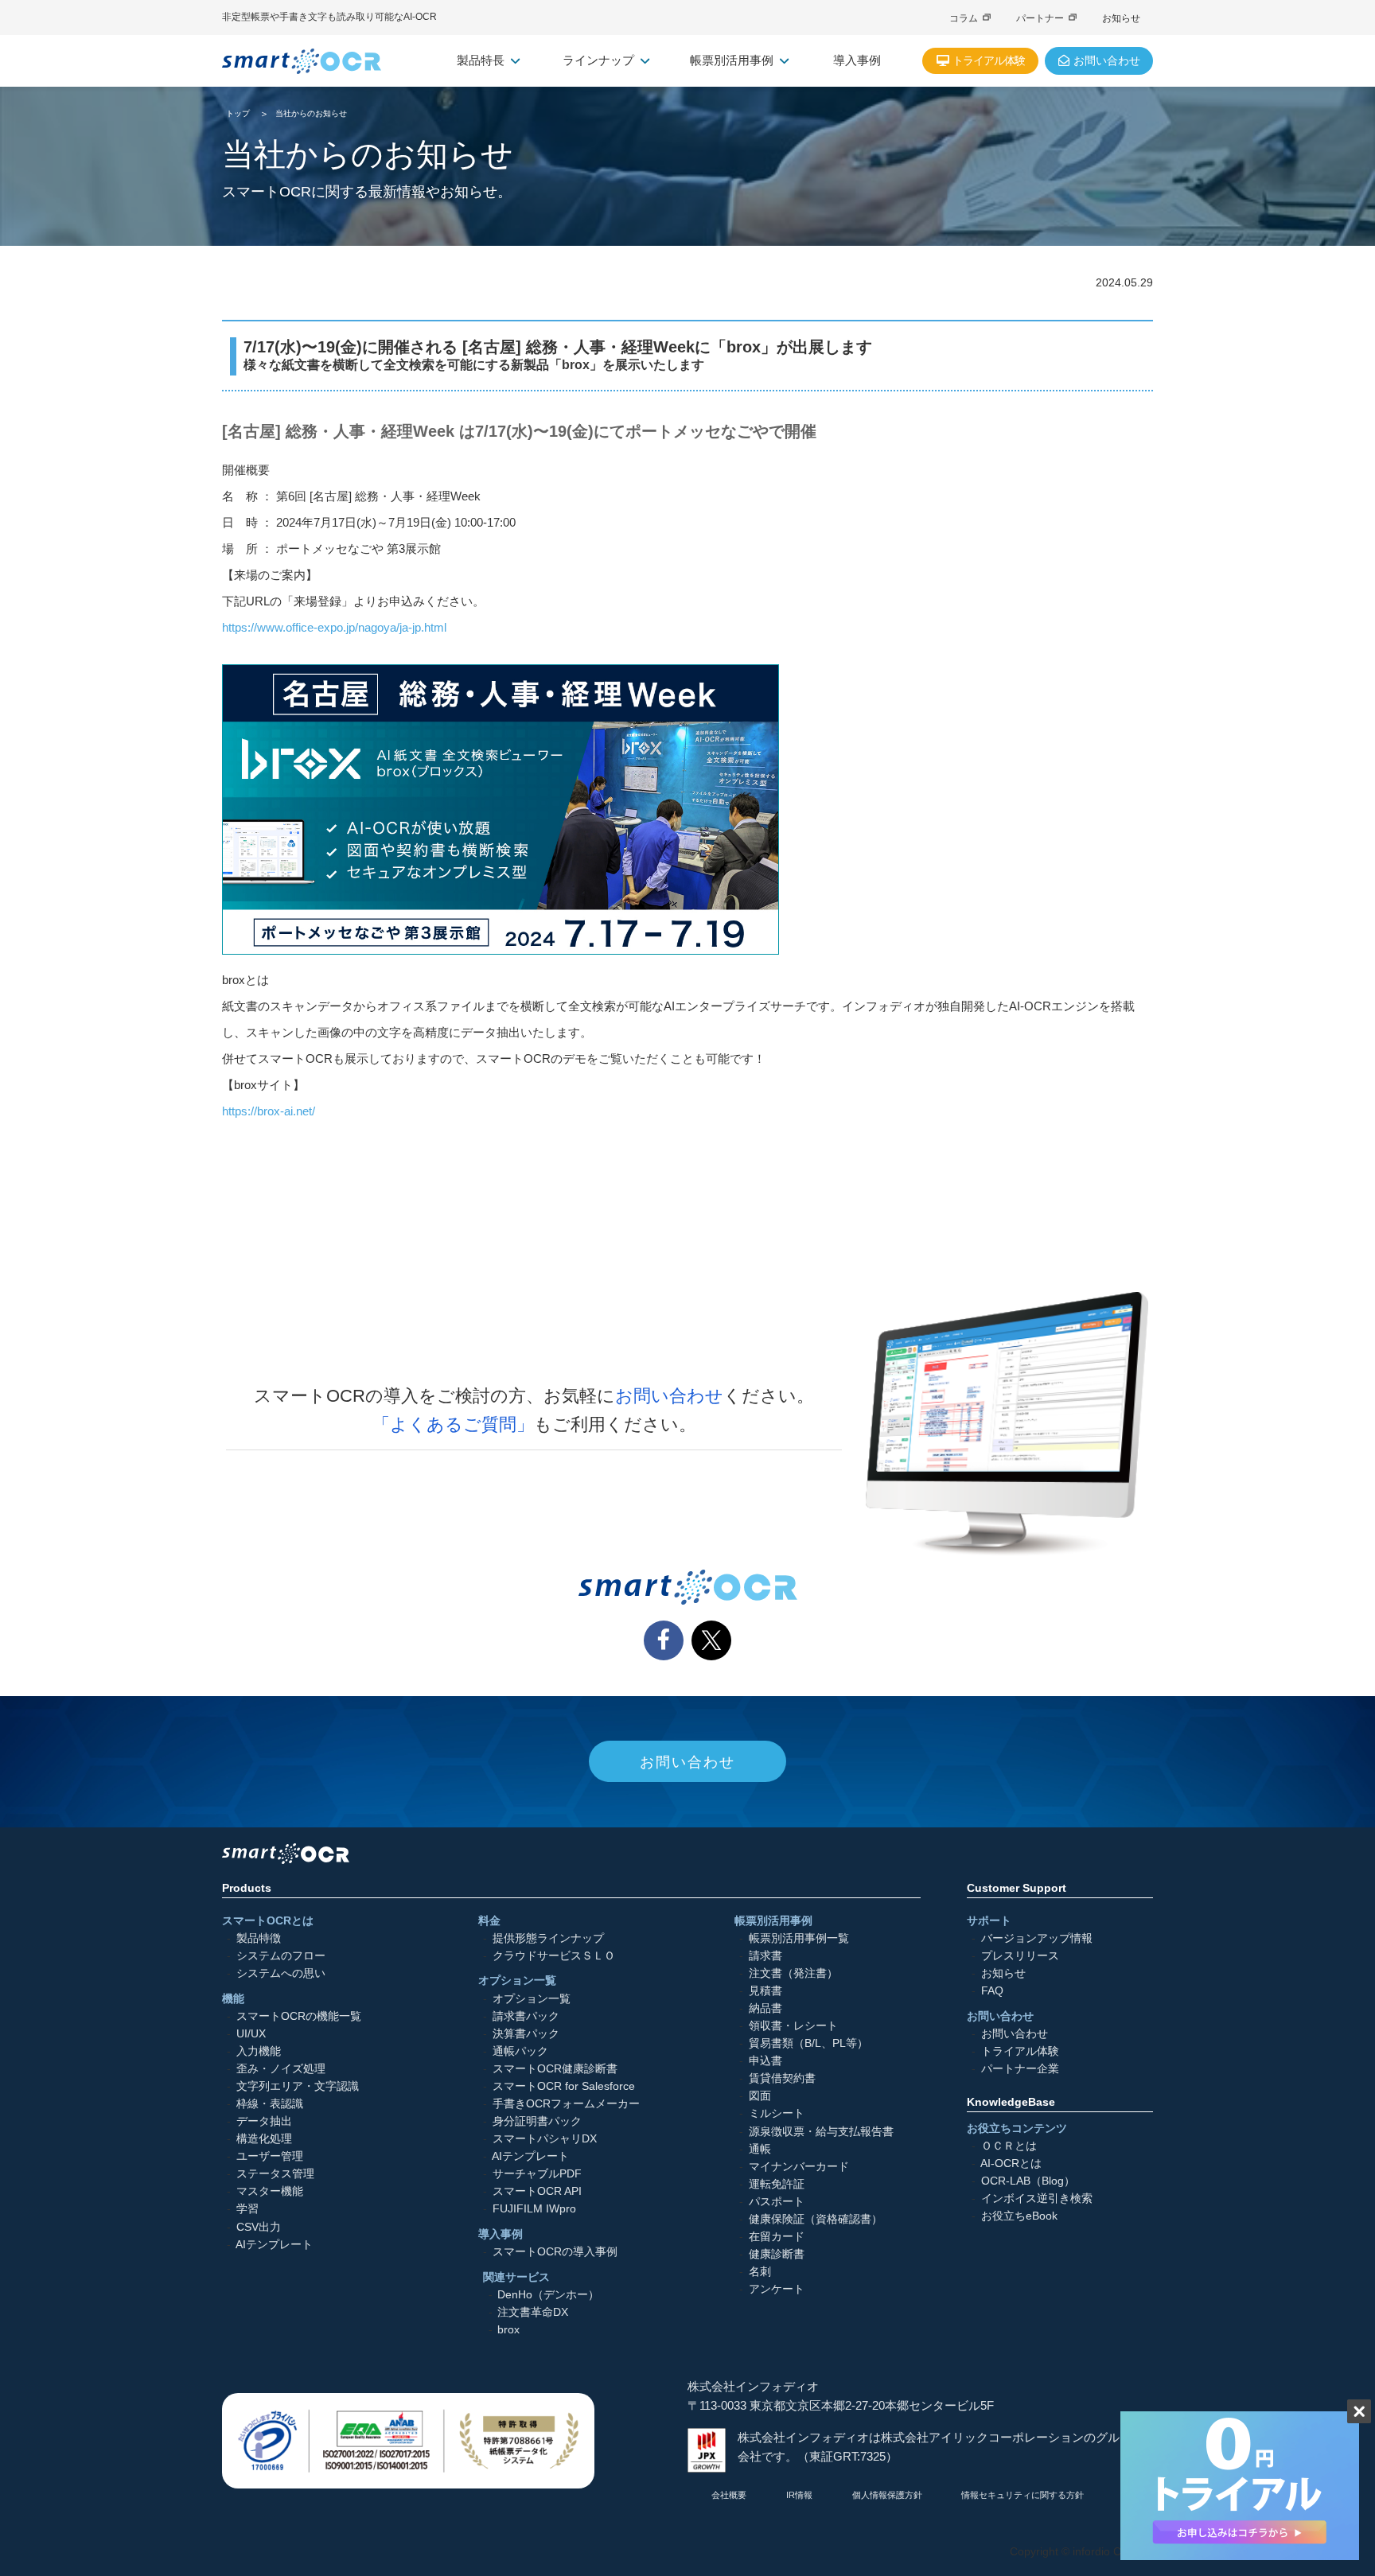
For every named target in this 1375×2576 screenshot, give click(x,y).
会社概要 (729, 2495)
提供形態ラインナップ (548, 1938)
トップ (238, 113)
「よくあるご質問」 (453, 1424)
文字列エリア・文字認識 (298, 2086)
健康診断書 (777, 2254)
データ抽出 (264, 2121)
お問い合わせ (669, 1396)
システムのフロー (281, 1956)
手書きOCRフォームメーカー (566, 2104)
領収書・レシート (793, 2026)
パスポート (777, 2202)
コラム (964, 18)
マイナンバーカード (799, 2167)
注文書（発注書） (793, 1973)
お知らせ (1121, 18)
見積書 (765, 1991)
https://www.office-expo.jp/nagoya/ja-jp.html (334, 627)
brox (508, 2330)
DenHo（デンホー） (548, 2295)
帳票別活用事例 (732, 60)
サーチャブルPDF (537, 2174)
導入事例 (857, 60)
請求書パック (526, 2016)
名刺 (760, 2272)
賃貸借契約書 (782, 2078)
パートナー (1040, 18)
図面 (760, 2096)
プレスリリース (1020, 1956)
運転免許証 (777, 2184)
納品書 (765, 2008)
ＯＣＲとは (1009, 2146)
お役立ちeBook (1019, 2216)
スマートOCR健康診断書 (555, 2069)
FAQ (992, 1991)
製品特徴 (259, 1938)
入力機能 (259, 2051)
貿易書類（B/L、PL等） (808, 2043)
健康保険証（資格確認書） (816, 2219)
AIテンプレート (274, 2245)
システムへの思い (281, 1973)
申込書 (765, 2061)
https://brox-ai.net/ (269, 1111)
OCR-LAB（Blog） (1028, 2181)
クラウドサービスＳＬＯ (554, 1956)
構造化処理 (264, 2139)
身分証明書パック (537, 2121)
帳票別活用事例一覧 (799, 1938)
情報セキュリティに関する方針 (1022, 2495)
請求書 (765, 1956)
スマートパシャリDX (545, 2139)
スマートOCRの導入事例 (555, 2252)
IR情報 (799, 2495)
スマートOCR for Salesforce (564, 2086)
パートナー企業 (1020, 2069)
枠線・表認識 (270, 2104)
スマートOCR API (537, 2191)
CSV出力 (259, 2226)
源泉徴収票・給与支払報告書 (821, 2131)
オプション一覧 (532, 1998)
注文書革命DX (533, 2312)
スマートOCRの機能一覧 (299, 2016)
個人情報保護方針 (887, 2495)
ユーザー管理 (270, 2156)
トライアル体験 (1020, 2051)
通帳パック (520, 2051)
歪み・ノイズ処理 (281, 2069)
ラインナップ (598, 60)
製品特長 (481, 60)
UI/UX (251, 2034)
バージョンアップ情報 (1037, 1938)
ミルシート (777, 2113)
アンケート (777, 2289)
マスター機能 (270, 2191)
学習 (247, 2209)
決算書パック (526, 2034)
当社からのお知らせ (311, 113)
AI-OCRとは (1011, 2164)
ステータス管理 (275, 2174)
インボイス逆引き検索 (1037, 2199)
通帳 (760, 2149)
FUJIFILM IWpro (534, 2209)
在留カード (777, 2237)
